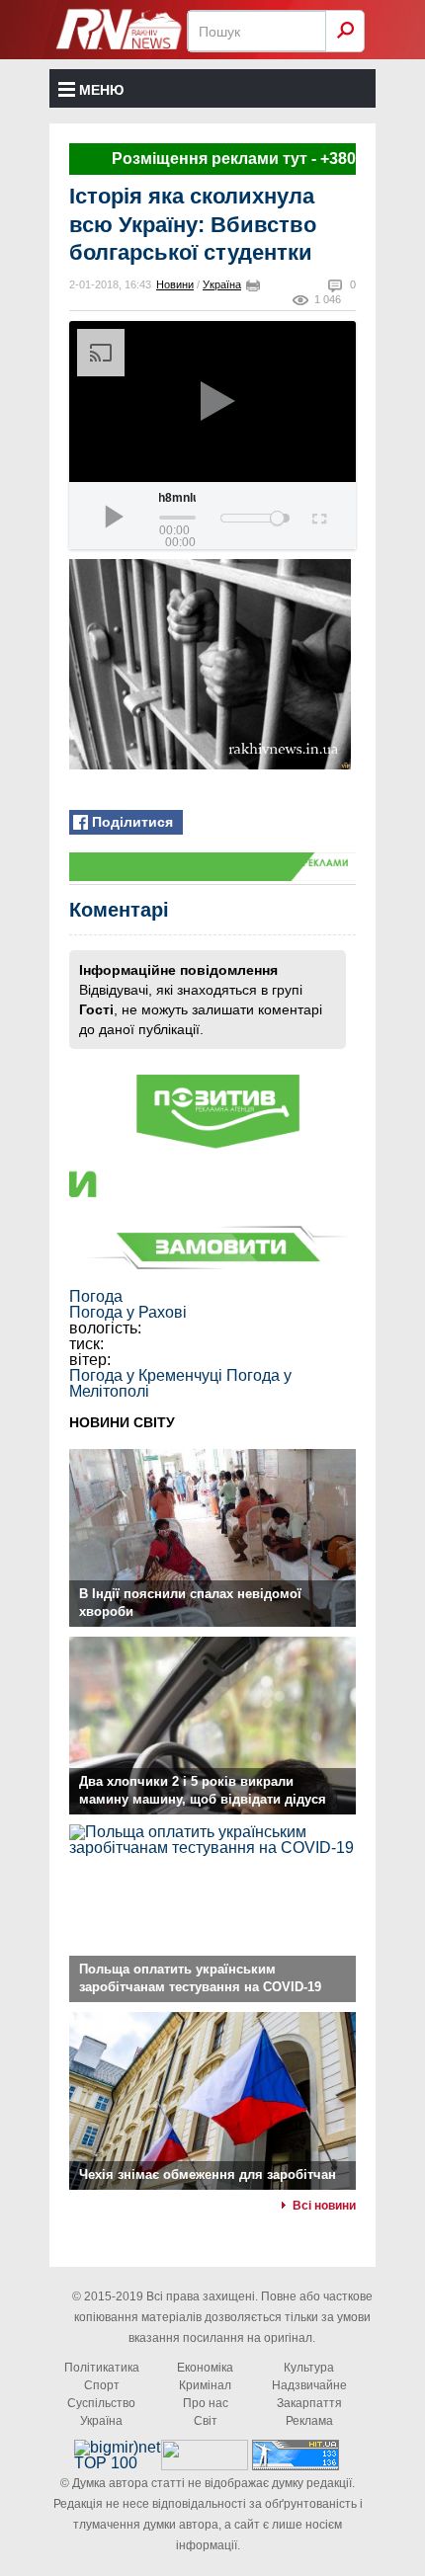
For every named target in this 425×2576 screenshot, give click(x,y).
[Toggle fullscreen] (318, 516)
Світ (206, 2421)
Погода (96, 1296)
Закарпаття (309, 2403)
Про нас (206, 2403)
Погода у (128, 1312)
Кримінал (205, 2385)
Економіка (205, 2368)
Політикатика (102, 2368)
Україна (222, 284)
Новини (175, 284)
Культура (309, 2368)
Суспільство (101, 2403)
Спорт (102, 2385)
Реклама (309, 2421)
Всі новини (324, 2206)
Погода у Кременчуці (146, 1375)
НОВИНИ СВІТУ (122, 1422)
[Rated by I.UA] (205, 2465)
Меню (101, 90)
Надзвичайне (309, 2385)
